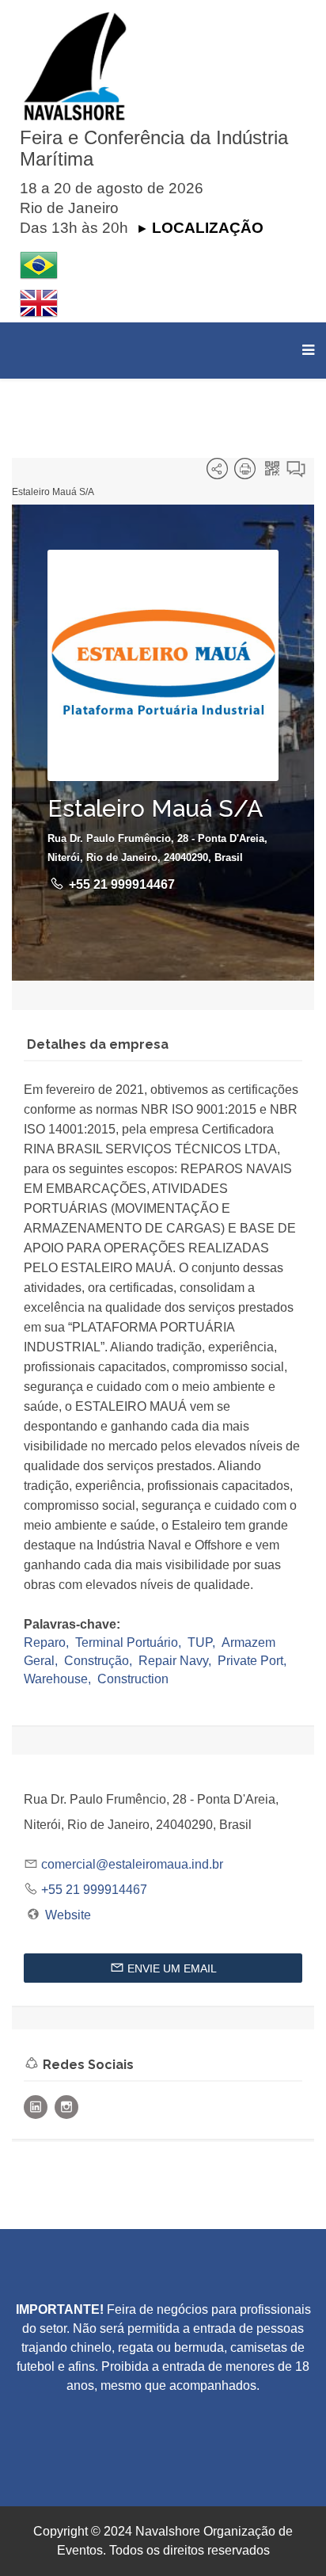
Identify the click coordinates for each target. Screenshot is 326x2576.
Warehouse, (59, 1679)
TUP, (203, 1642)
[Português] (167, 265)
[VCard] (296, 472)
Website (68, 1915)
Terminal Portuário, (130, 1642)
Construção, (100, 1661)
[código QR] (272, 472)
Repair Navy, (176, 1661)
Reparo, (48, 1642)
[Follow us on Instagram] (66, 2107)
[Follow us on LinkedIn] (36, 2107)
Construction (133, 1679)
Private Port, (254, 1661)
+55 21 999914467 (122, 884)
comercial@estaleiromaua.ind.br (132, 1864)
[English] (167, 303)
